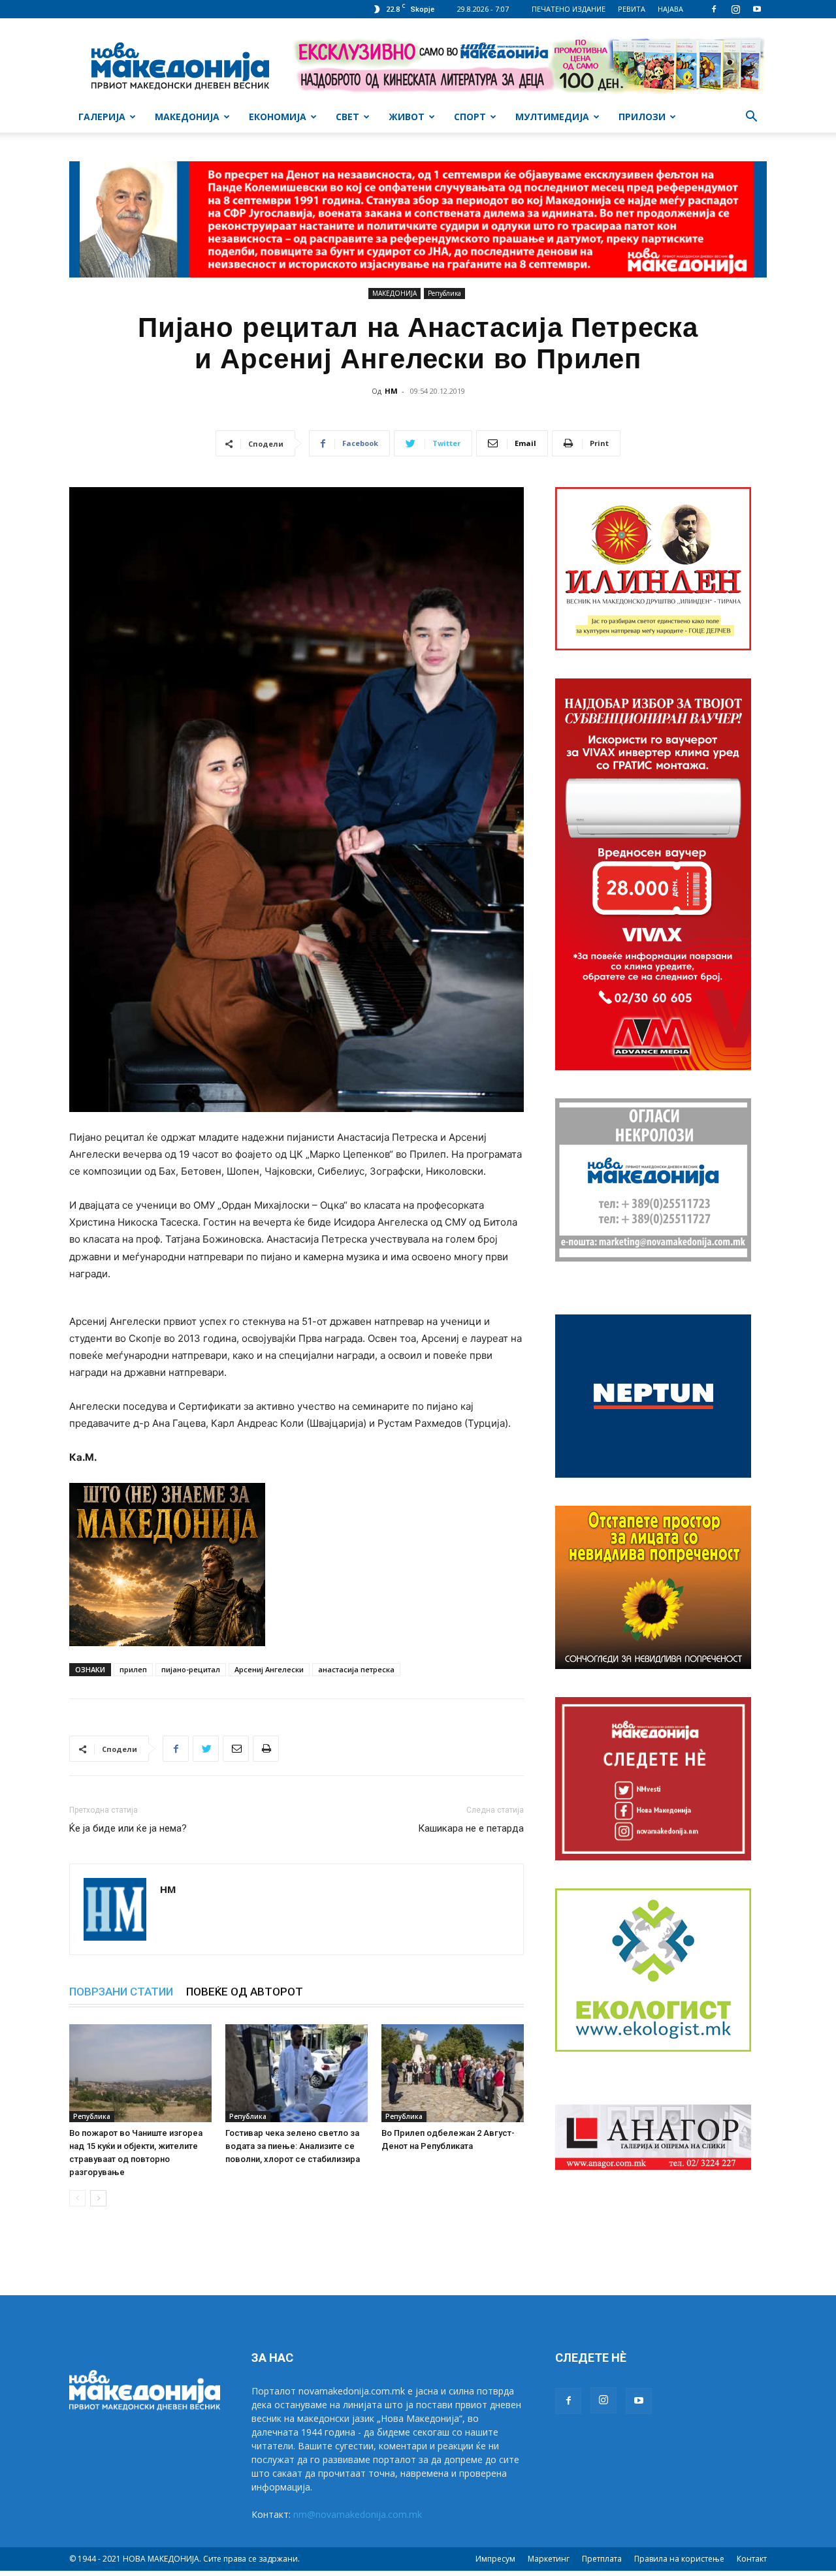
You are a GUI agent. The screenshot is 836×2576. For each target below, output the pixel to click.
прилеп (133, 1669)
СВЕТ (347, 117)
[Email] (236, 1749)
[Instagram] (735, 9)
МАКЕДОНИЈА (187, 117)
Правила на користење (679, 2559)
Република (444, 293)
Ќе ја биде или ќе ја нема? (128, 1828)
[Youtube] (757, 9)
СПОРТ (470, 117)
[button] (751, 118)
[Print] (266, 1749)
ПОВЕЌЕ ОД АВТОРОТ (245, 1992)
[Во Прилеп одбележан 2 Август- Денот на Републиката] (453, 2073)
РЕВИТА (632, 9)
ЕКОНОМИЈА (278, 117)
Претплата (602, 2559)
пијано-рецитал (191, 1669)
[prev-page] (77, 2198)
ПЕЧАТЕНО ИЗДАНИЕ (569, 9)
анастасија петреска (356, 1669)
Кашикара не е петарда (471, 1828)
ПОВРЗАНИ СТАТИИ (121, 1992)
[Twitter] (206, 1749)
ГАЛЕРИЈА (102, 117)
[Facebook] (714, 9)
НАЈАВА (670, 9)
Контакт (752, 2559)
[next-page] (98, 2198)
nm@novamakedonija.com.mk (358, 2514)
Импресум (495, 2559)
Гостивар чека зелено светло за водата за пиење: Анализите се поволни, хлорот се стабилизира (293, 2146)
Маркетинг (549, 2559)
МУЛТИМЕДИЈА (552, 117)
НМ (391, 391)
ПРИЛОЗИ (642, 117)
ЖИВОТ (407, 117)
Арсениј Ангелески (269, 1669)
